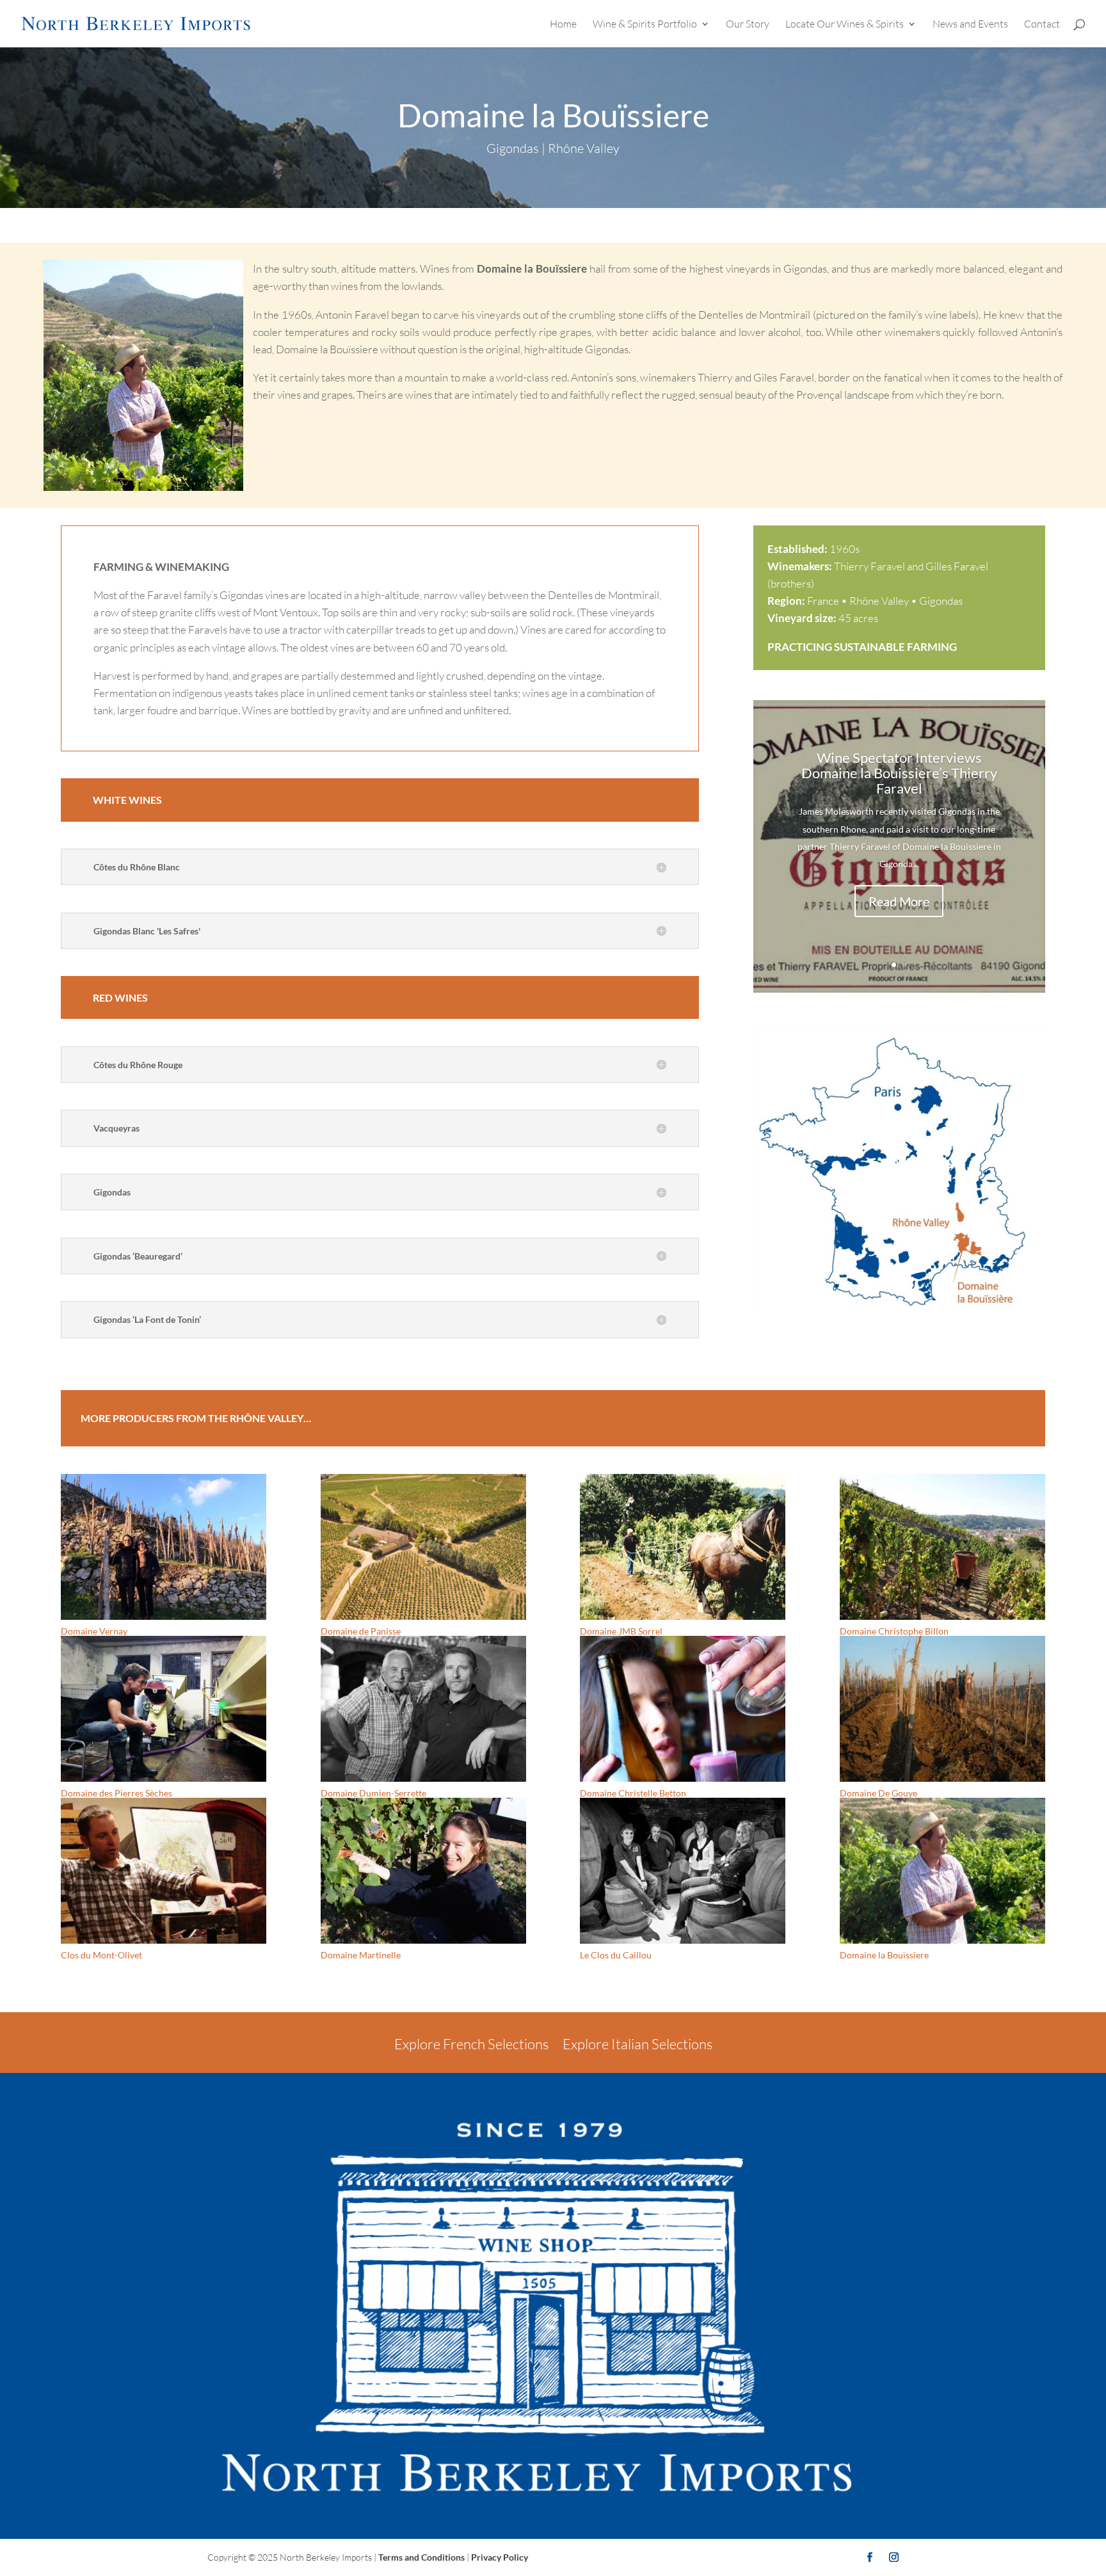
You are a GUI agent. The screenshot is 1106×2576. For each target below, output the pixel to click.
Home (563, 25)
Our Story (748, 25)
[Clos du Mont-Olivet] (164, 1871)
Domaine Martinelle (361, 1955)
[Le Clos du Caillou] (683, 1871)
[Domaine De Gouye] (942, 1709)
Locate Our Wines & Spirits (845, 25)
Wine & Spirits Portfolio (645, 25)
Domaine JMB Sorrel (621, 1631)
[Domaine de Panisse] (423, 1547)
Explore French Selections (471, 2044)
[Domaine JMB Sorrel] (683, 1547)
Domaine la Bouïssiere (884, 1955)
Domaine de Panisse (361, 1631)
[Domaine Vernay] (164, 1547)
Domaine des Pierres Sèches (116, 1793)
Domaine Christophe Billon (894, 1631)
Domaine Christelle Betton (633, 1793)
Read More (899, 901)
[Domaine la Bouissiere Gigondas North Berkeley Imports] (899, 1315)
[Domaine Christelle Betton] (683, 1709)
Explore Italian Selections (637, 2044)
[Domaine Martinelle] (423, 1871)
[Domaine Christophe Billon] (942, 1547)
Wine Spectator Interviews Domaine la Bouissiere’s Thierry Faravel (899, 773)
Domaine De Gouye (878, 1793)
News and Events (970, 25)
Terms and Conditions (421, 2557)
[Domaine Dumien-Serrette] (423, 1709)
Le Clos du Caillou (616, 1955)
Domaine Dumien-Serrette (373, 1793)
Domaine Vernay (94, 1631)
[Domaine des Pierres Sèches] (164, 1709)
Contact (1042, 25)
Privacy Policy (500, 2557)
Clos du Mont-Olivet (101, 1955)
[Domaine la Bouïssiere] (942, 1871)
